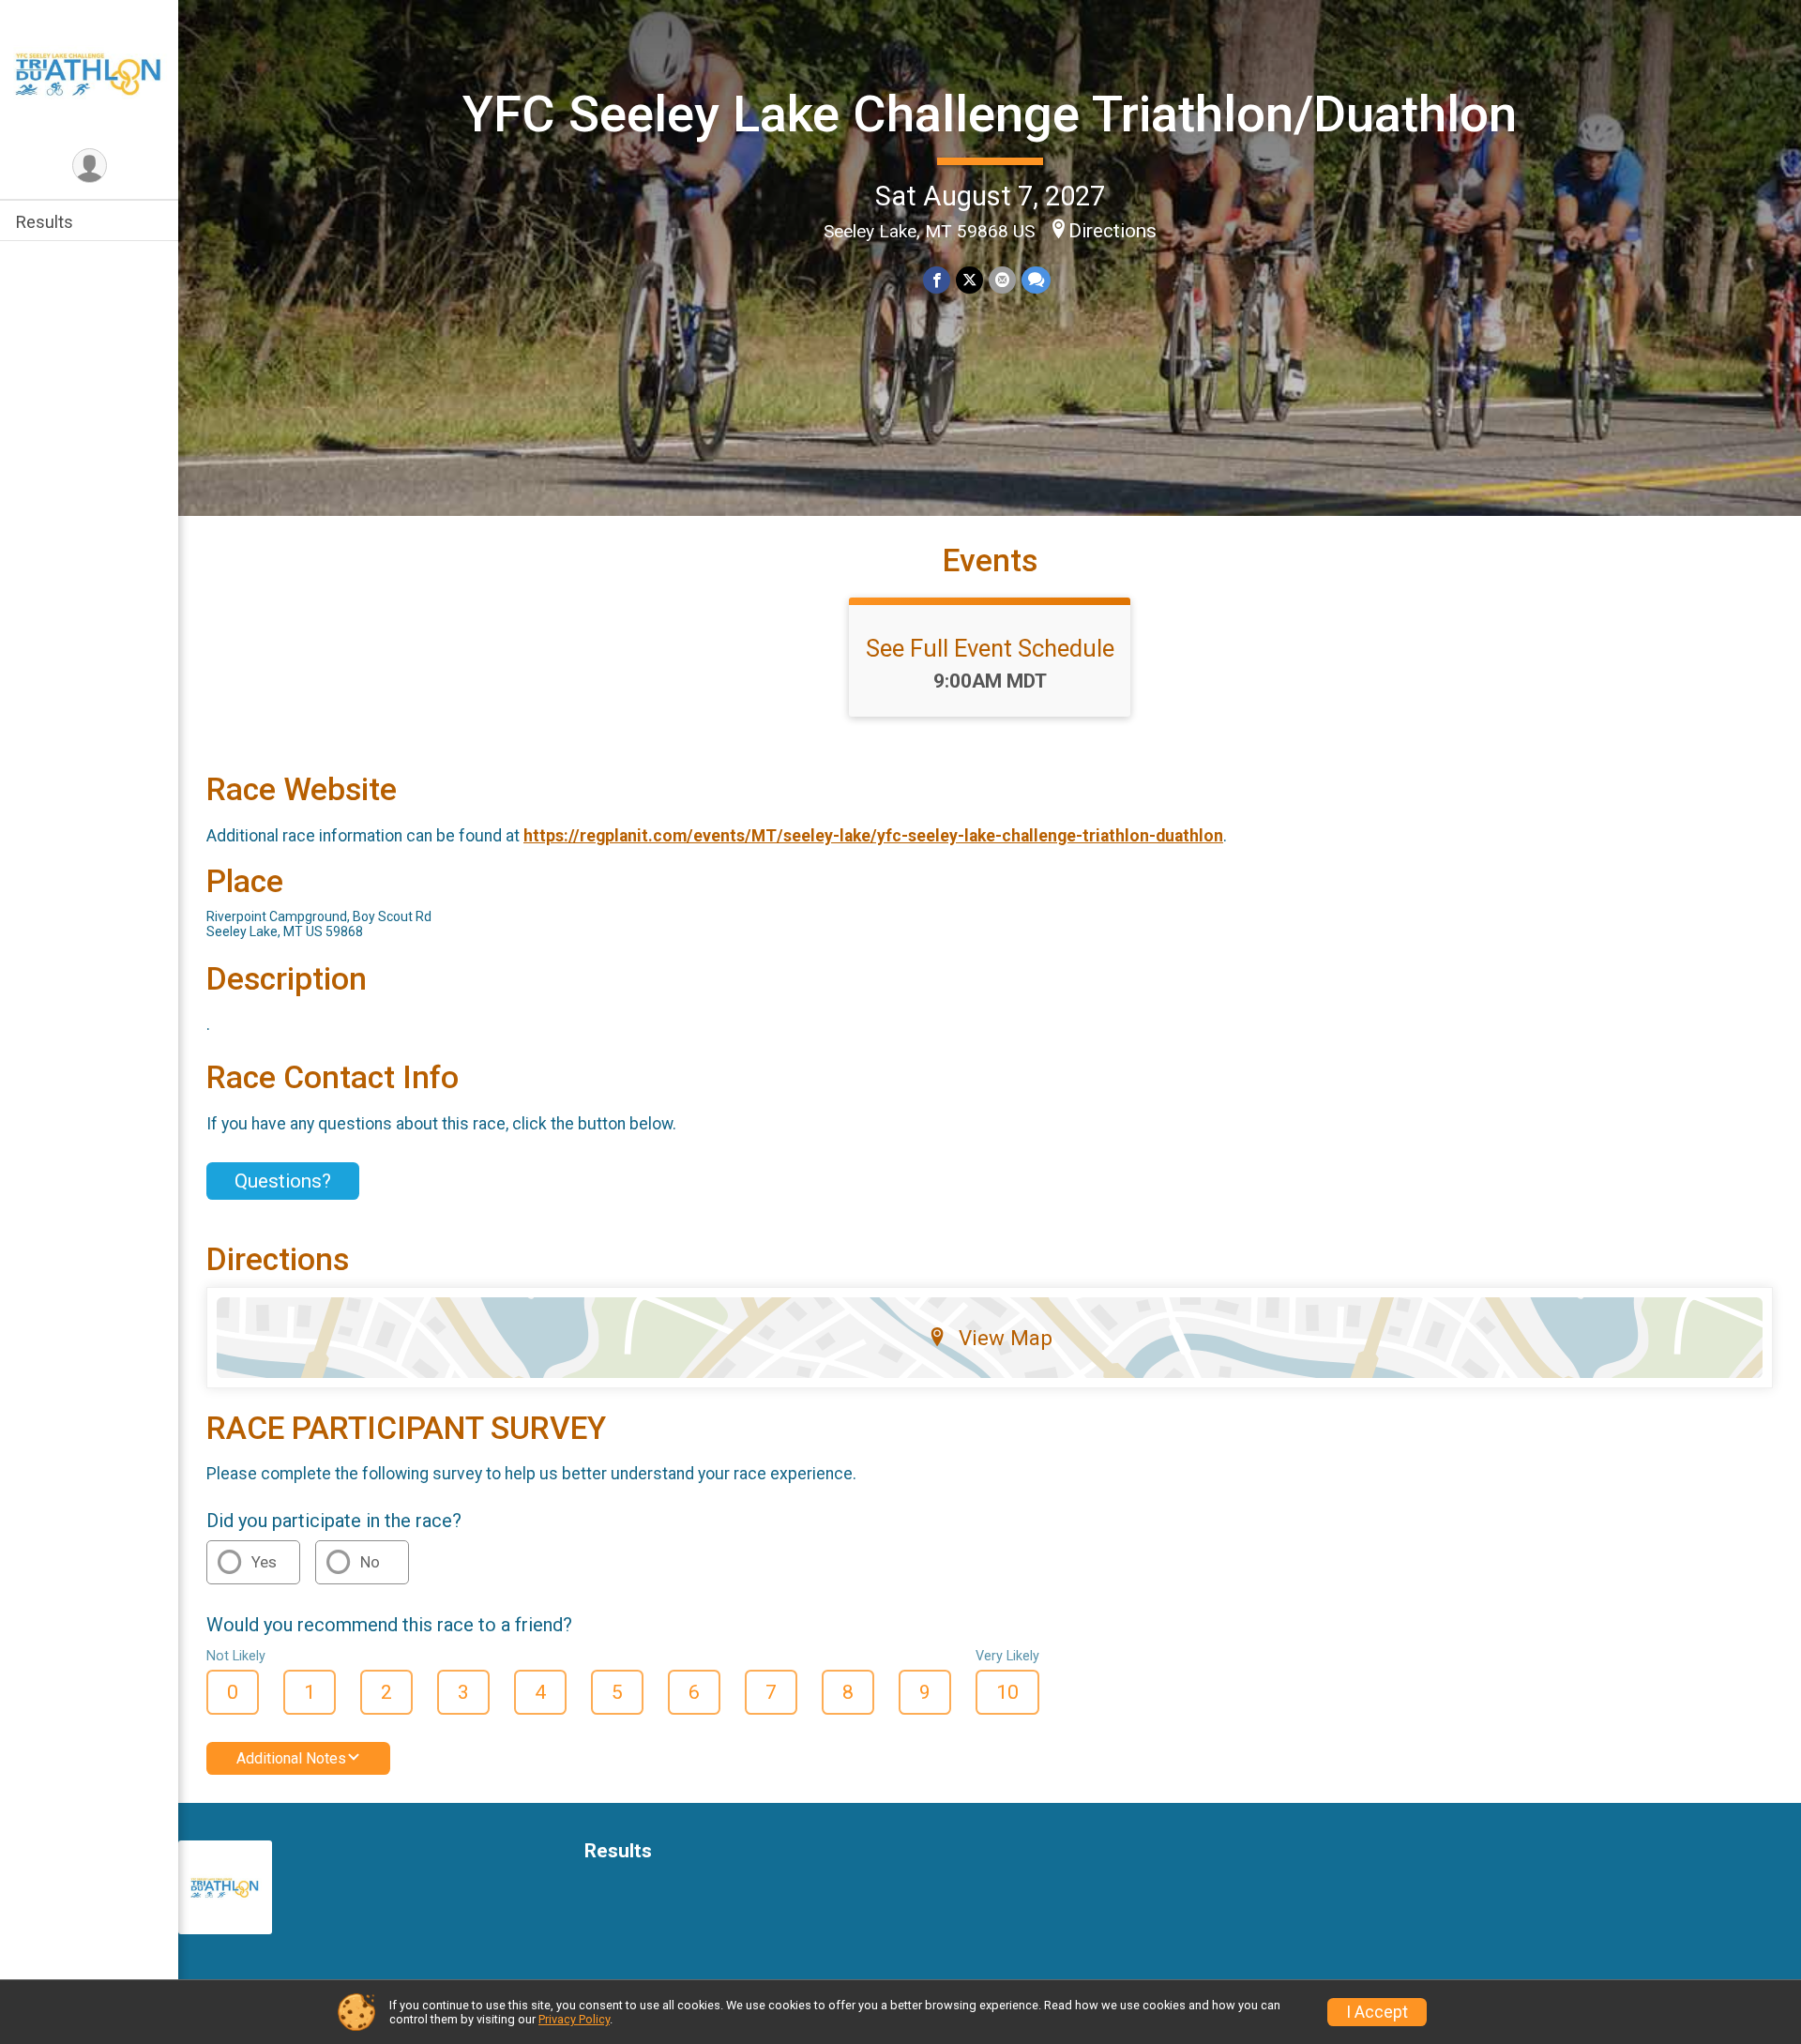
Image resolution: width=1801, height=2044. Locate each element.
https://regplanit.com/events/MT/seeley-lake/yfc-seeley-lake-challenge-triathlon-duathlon (873, 836)
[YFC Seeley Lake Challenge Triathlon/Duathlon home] (89, 72)
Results (44, 222)
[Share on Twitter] (969, 280)
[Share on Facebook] (937, 280)
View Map (1006, 1338)
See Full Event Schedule (990, 648)
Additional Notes (291, 1758)
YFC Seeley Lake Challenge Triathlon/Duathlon (990, 114)
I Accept (1377, 2012)
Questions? (283, 1181)
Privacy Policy (574, 2019)
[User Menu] (90, 166)
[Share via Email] (1002, 280)
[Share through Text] (1036, 280)
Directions (1112, 231)
